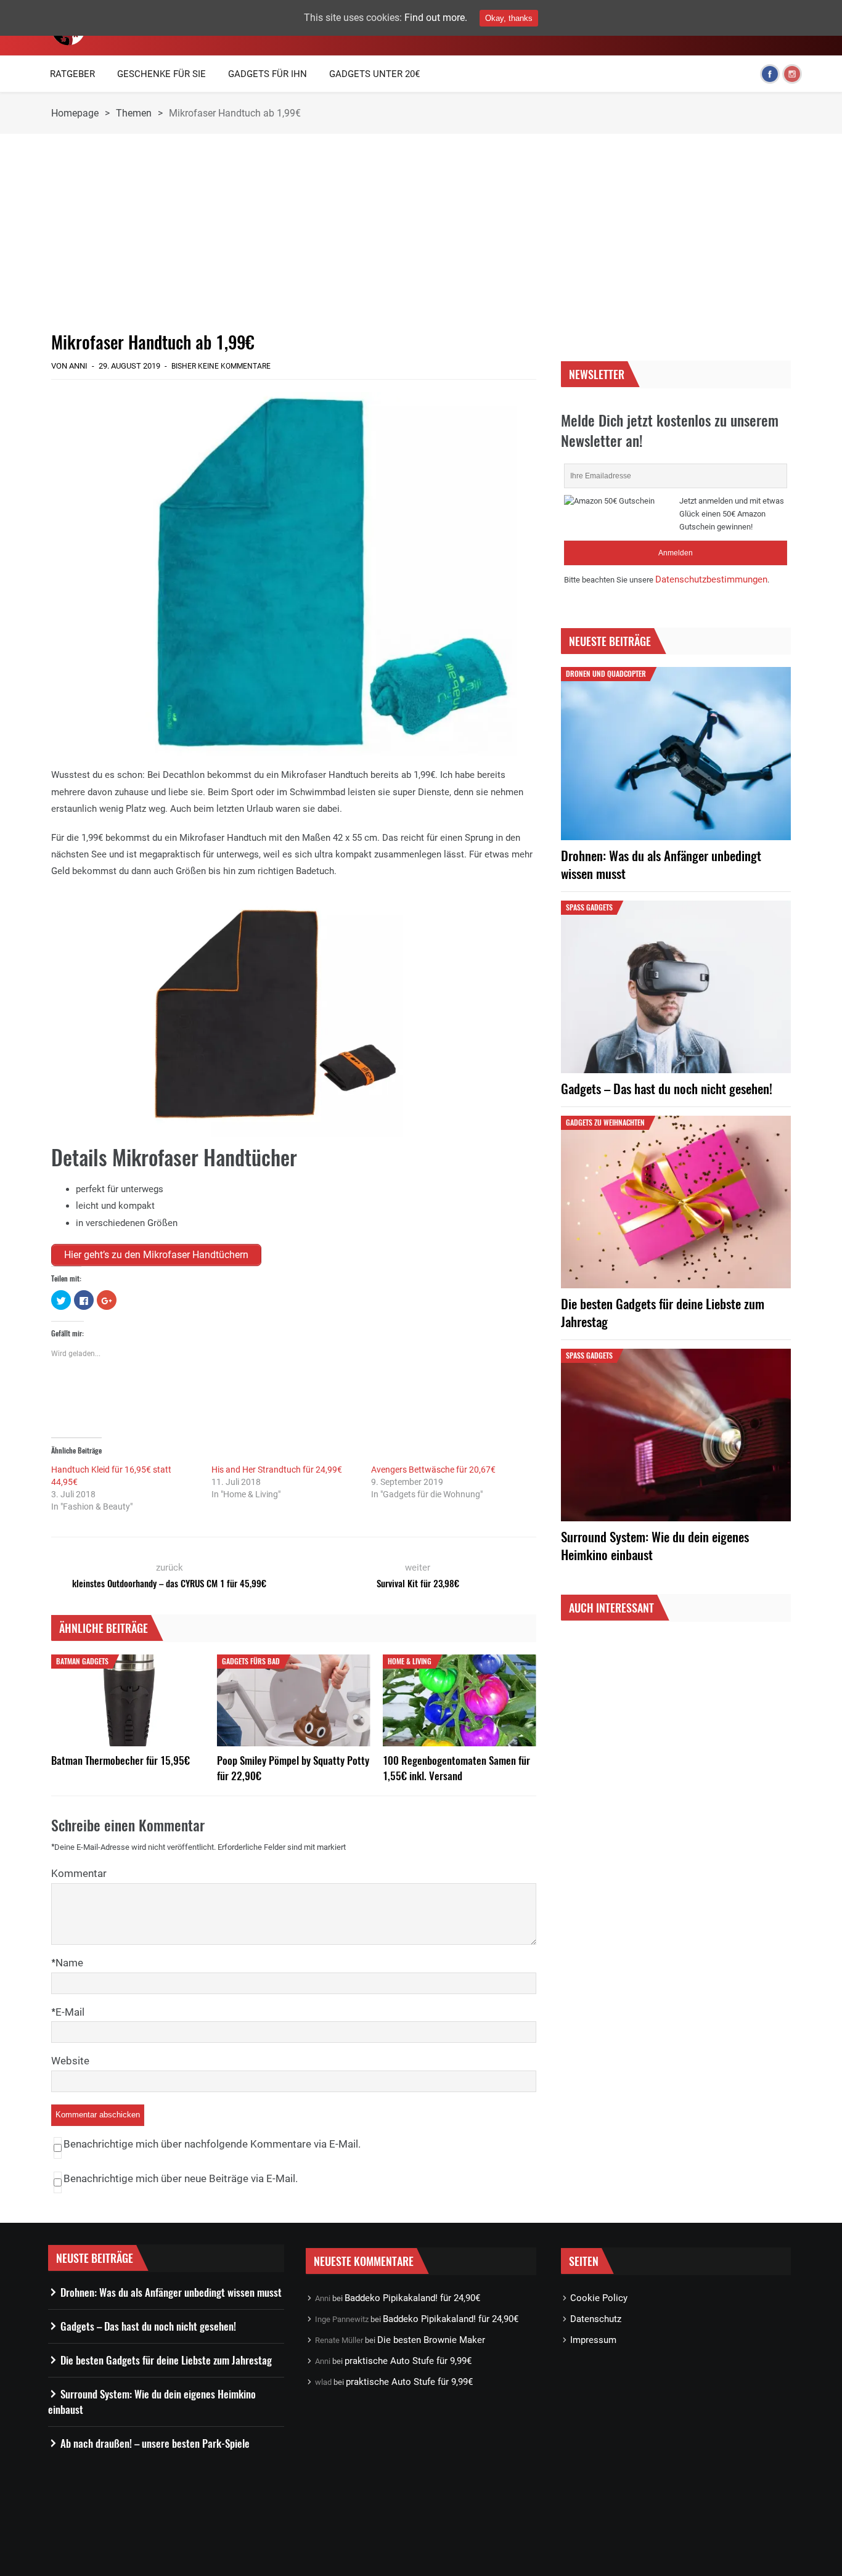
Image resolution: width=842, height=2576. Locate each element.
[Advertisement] (294, 232)
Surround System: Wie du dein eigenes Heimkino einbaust (655, 1545)
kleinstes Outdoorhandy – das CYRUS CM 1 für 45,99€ (169, 1583)
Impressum (593, 2340)
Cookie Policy (599, 2298)
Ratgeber (72, 74)
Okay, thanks (509, 18)
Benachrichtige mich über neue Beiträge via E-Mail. (181, 2178)
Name (69, 1963)
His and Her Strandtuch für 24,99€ (277, 1470)
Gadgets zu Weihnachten (605, 1122)
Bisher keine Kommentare (221, 366)
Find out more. (436, 18)
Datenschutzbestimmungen (711, 579)
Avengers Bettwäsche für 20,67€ (433, 1470)
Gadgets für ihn (268, 74)
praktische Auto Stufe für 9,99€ (408, 2361)
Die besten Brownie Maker (431, 2340)
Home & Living (410, 1661)
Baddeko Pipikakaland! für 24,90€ (412, 2298)
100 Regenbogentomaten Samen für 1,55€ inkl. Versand (456, 1768)
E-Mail (70, 2012)
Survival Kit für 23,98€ (418, 1583)
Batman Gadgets (82, 1661)
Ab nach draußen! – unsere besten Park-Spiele (155, 2443)
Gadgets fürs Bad (251, 1661)
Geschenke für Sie (161, 74)
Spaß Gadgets (589, 907)
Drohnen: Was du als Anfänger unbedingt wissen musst (661, 864)
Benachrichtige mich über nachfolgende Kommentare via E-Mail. (212, 2144)
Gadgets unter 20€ (374, 74)
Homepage (75, 113)
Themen (134, 113)
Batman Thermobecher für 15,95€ (121, 1760)
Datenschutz (596, 2319)
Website (70, 2061)
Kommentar (79, 1873)
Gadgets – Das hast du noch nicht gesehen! (667, 1088)
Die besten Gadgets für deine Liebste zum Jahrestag (663, 1312)
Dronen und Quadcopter (606, 673)
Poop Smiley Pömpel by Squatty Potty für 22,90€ (293, 1768)
